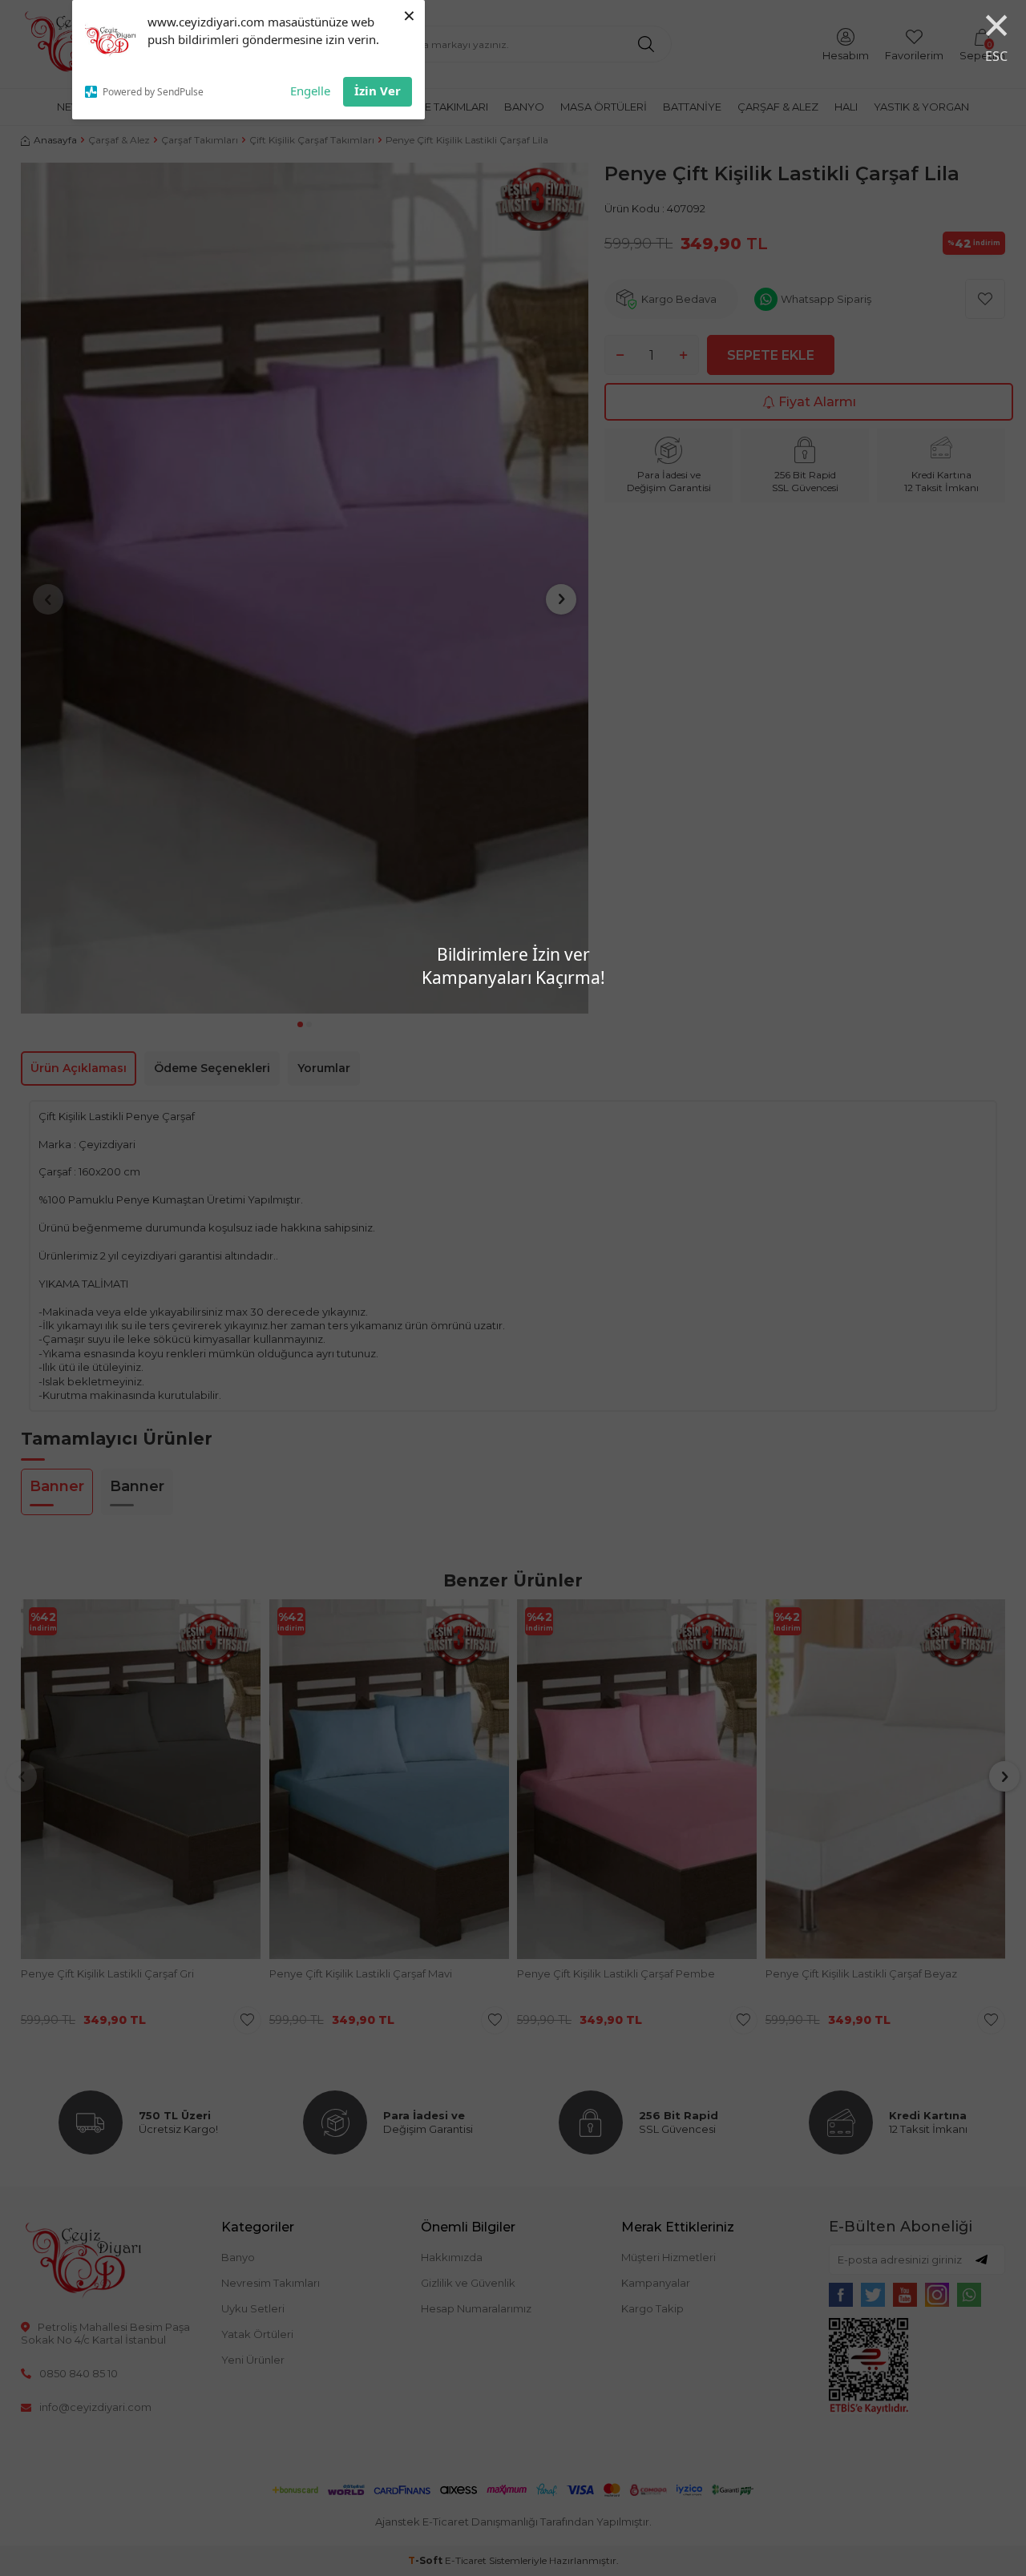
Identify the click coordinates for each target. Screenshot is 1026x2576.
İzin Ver (378, 91)
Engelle (310, 91)
